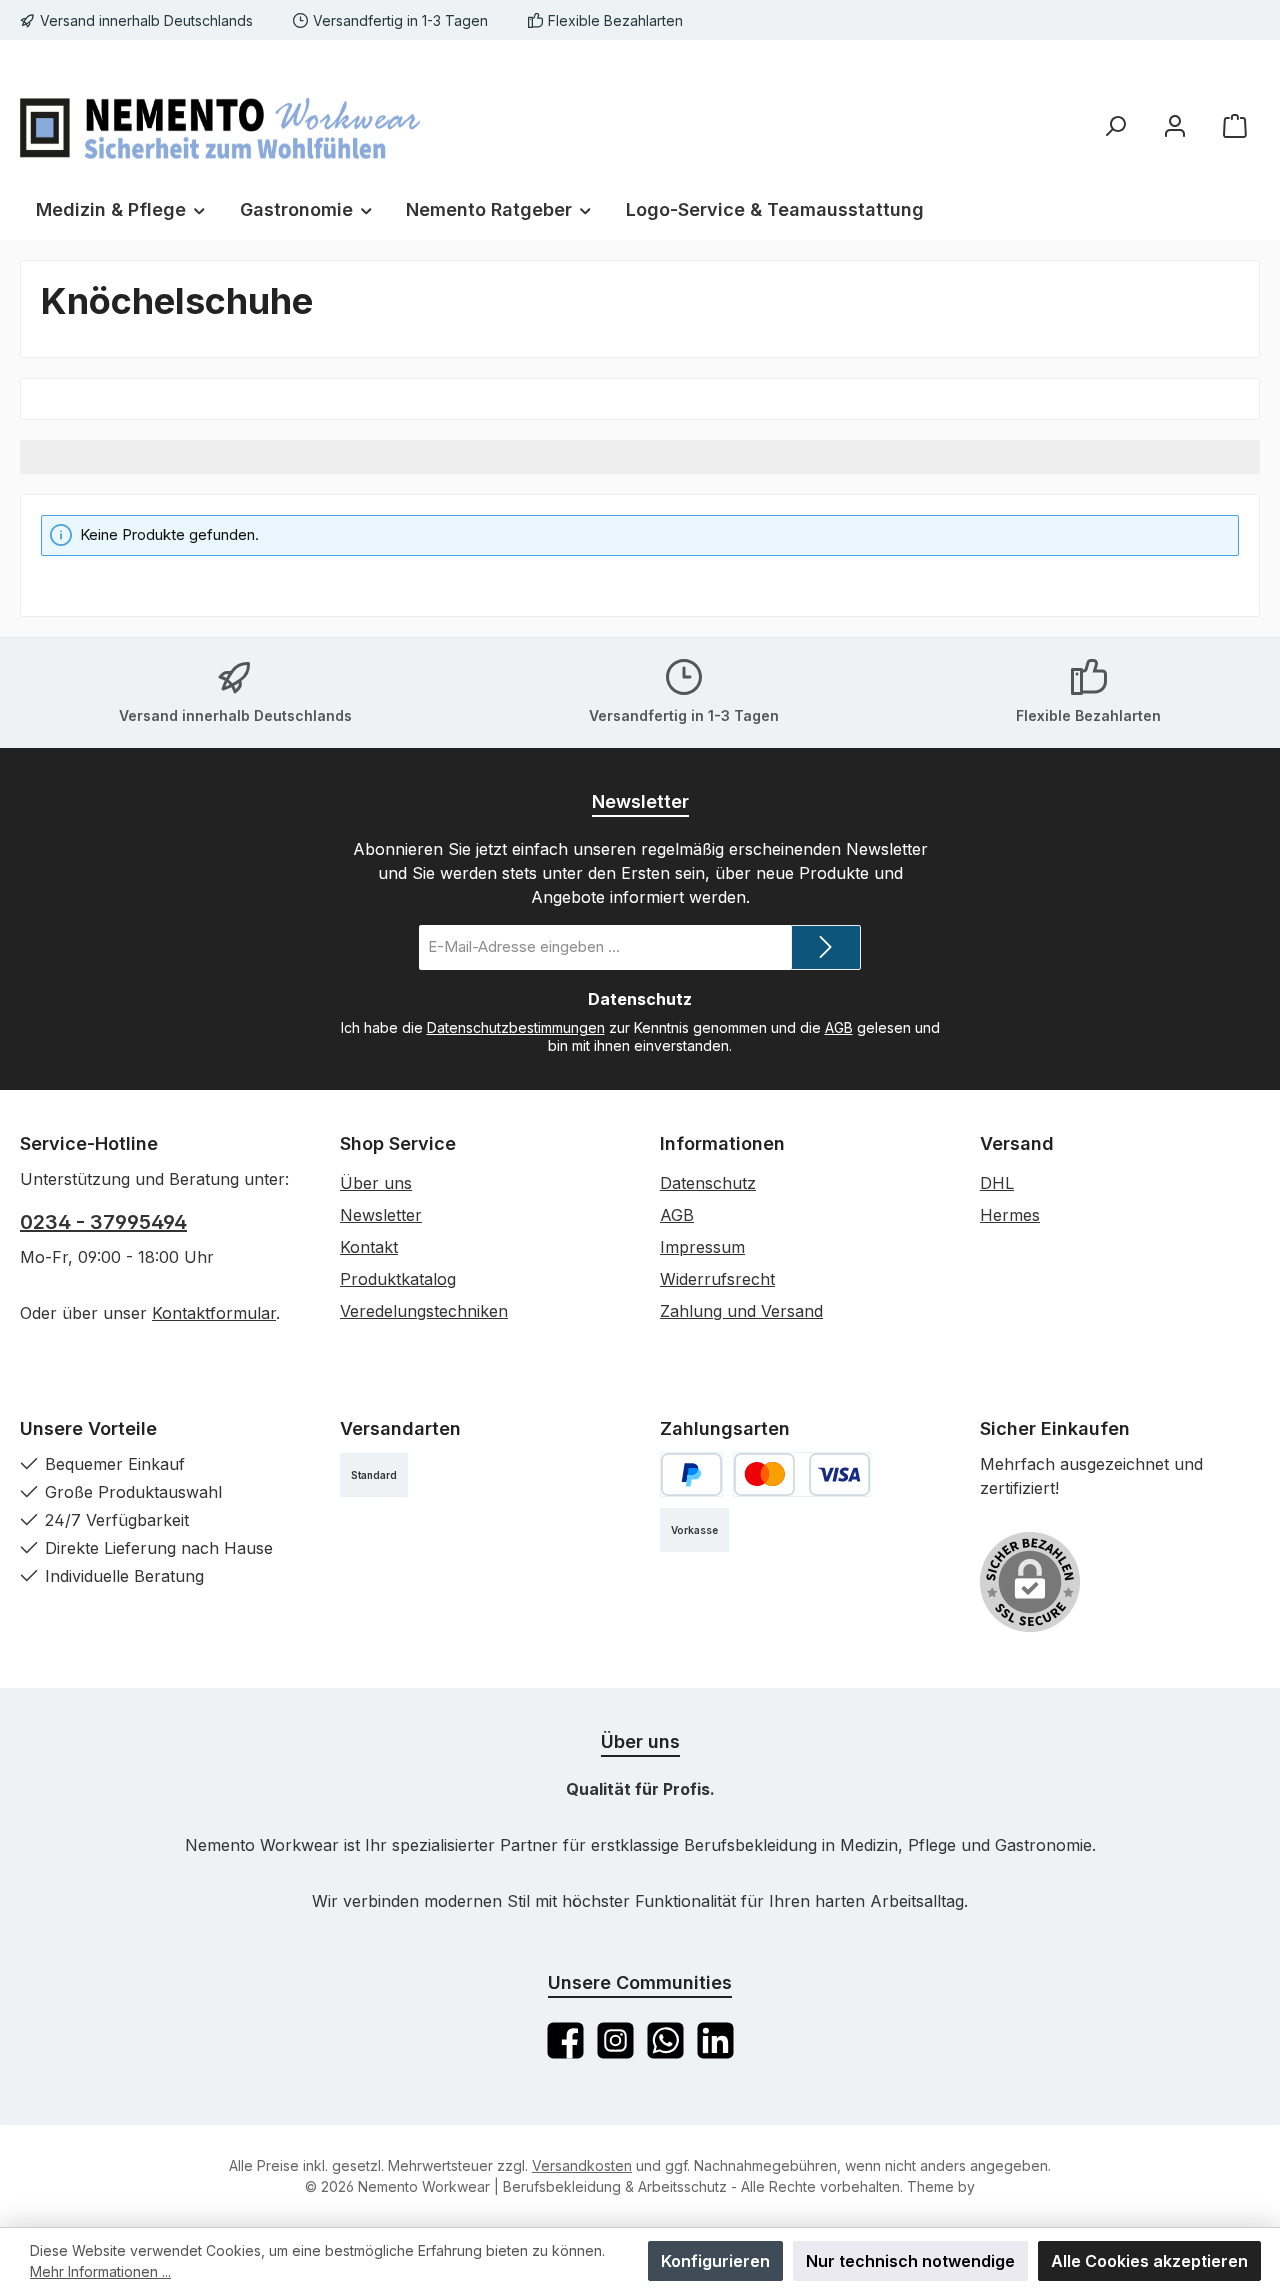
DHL (997, 1183)
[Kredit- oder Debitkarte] (802, 1474)
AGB (839, 1027)
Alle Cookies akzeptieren (1149, 2261)
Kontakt (369, 1247)
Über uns (376, 1183)
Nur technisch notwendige (910, 2261)
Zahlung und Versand (741, 1311)
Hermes (1010, 1215)
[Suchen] (1115, 125)
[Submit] (826, 947)
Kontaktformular (214, 1313)
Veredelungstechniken (424, 1311)
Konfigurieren (715, 2261)
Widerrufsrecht (717, 1279)
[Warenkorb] (1235, 125)
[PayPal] (691, 1474)
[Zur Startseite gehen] (220, 125)
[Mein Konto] (1175, 125)
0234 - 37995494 (103, 1222)
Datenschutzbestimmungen (516, 1027)
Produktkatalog (398, 1279)
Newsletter (381, 1215)
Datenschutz (708, 1183)
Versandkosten (582, 2165)
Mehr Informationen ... (100, 2271)
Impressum (702, 1247)
